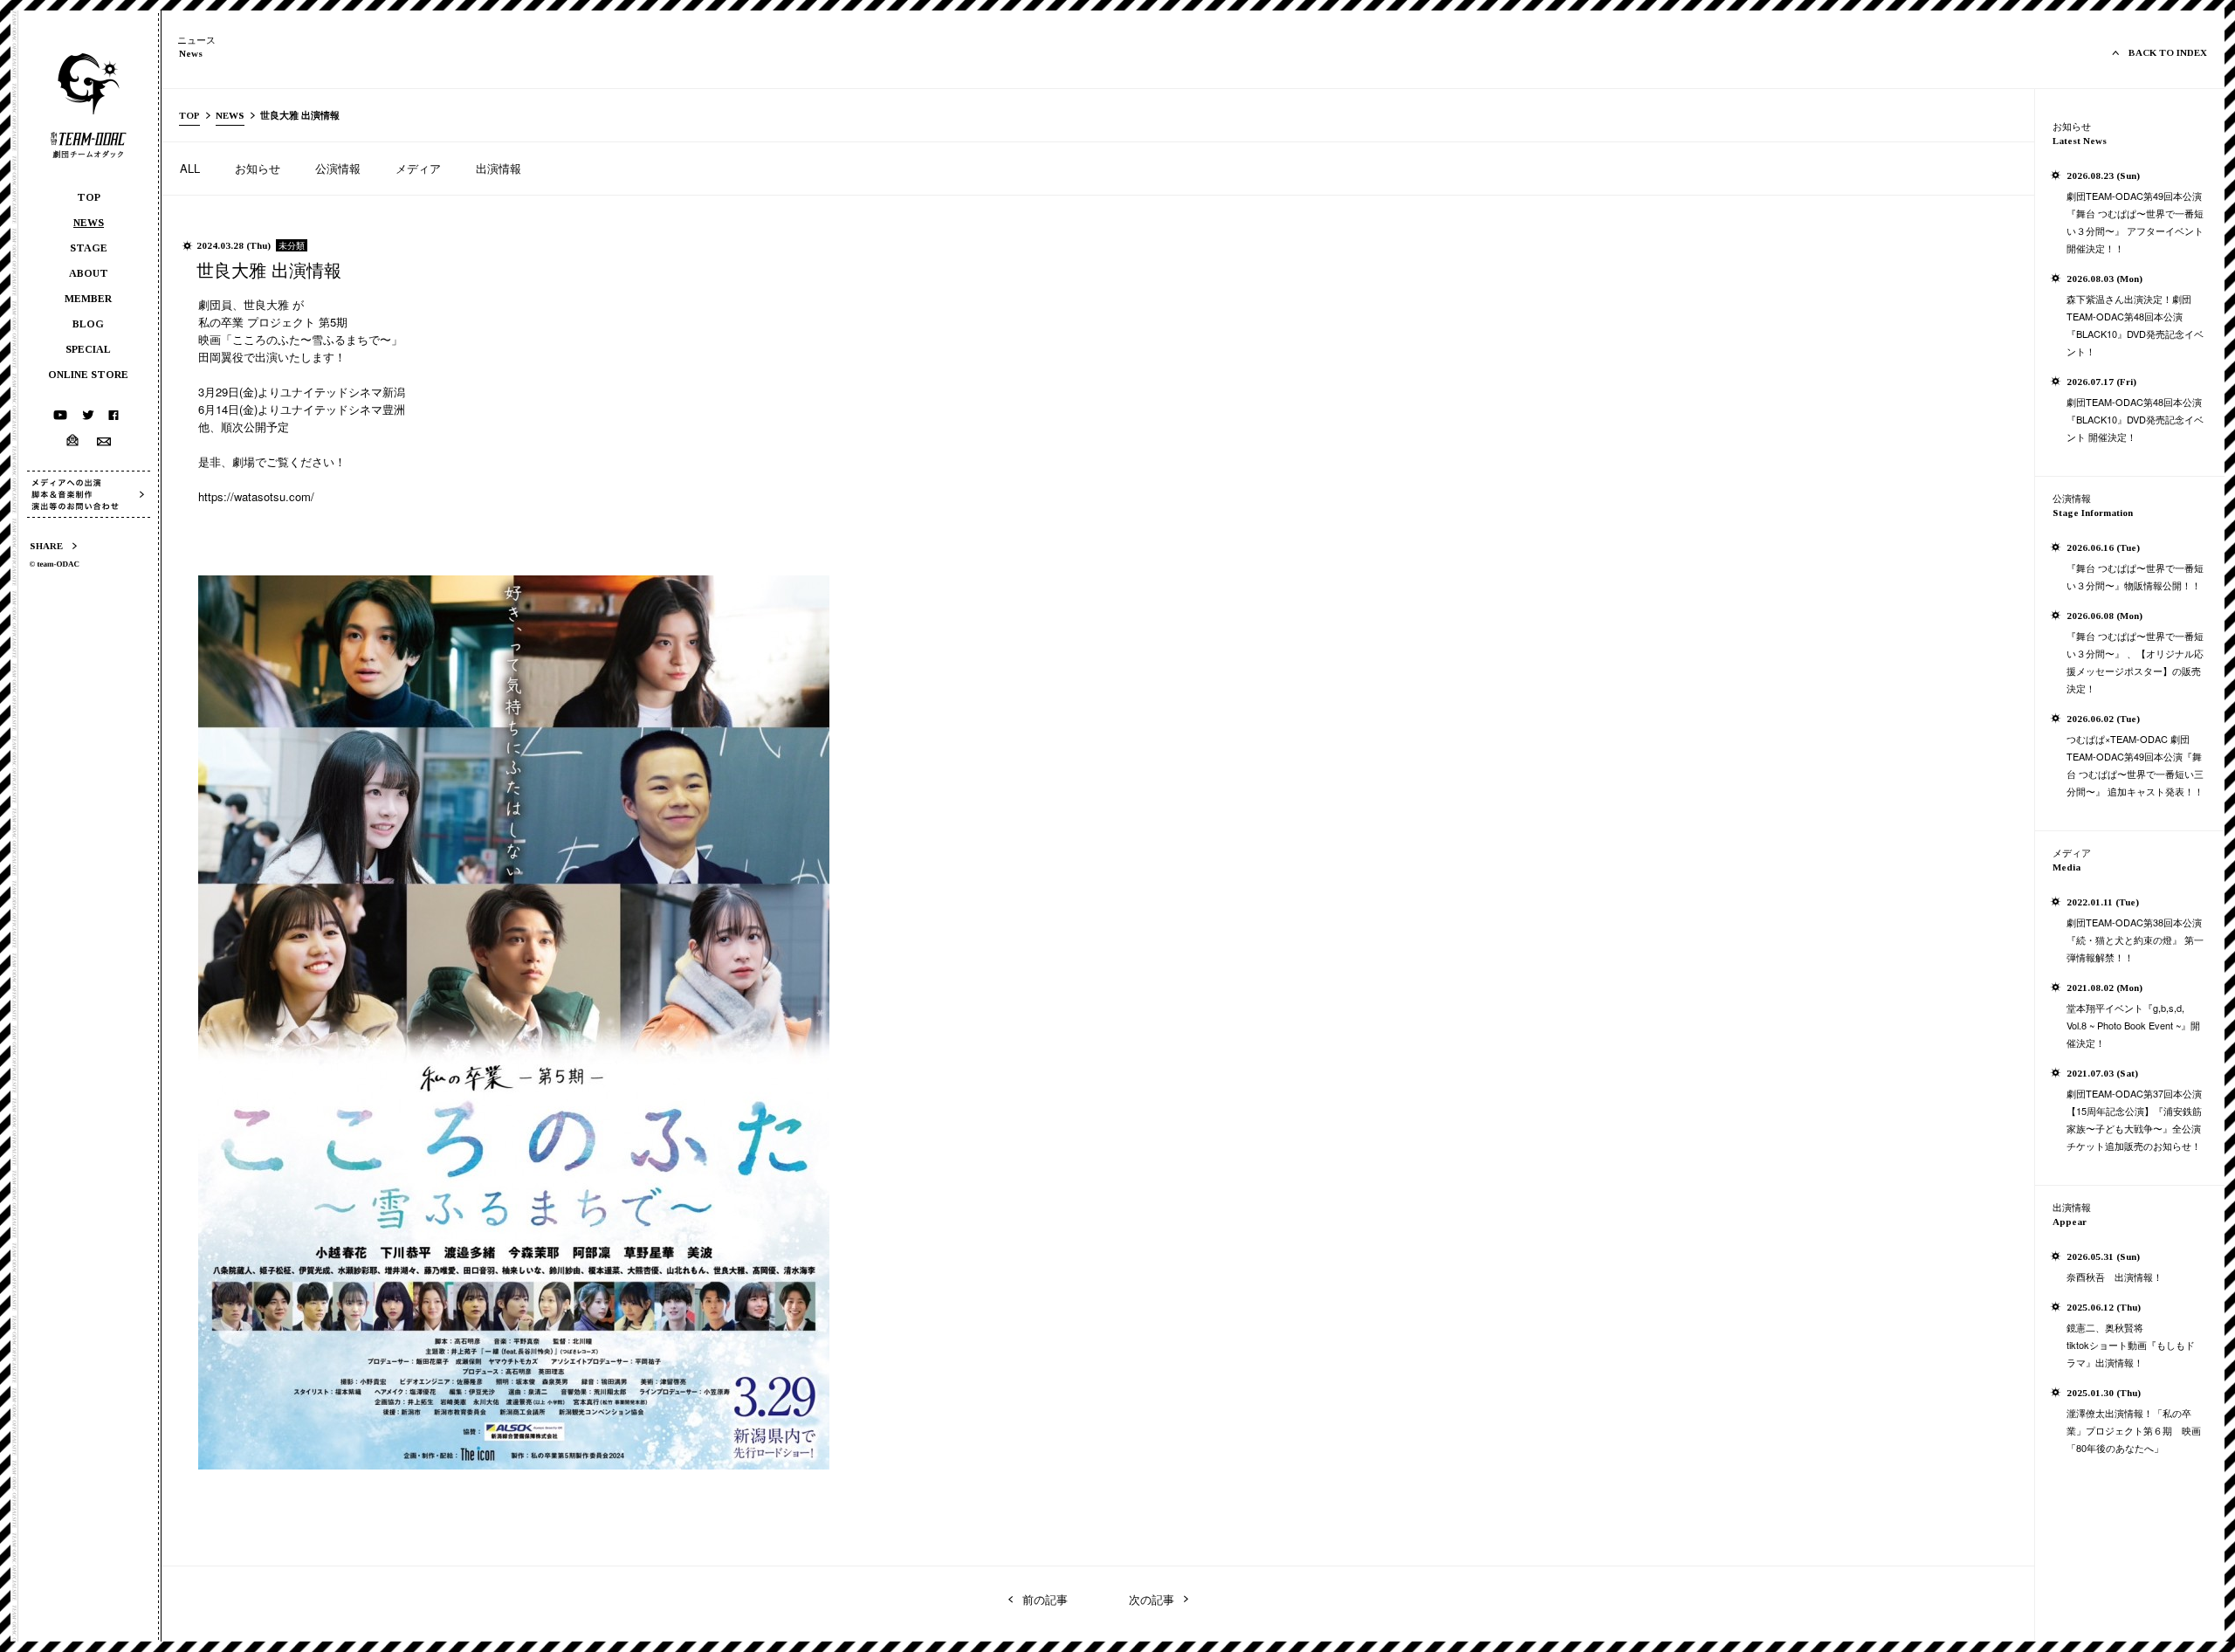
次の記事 (1152, 1599)
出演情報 (499, 168)
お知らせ (258, 168)
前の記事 (1045, 1599)
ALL (190, 168)
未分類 (292, 245)
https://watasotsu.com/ (256, 496)
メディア (418, 168)
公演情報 (338, 168)
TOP (189, 115)
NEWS (230, 115)
